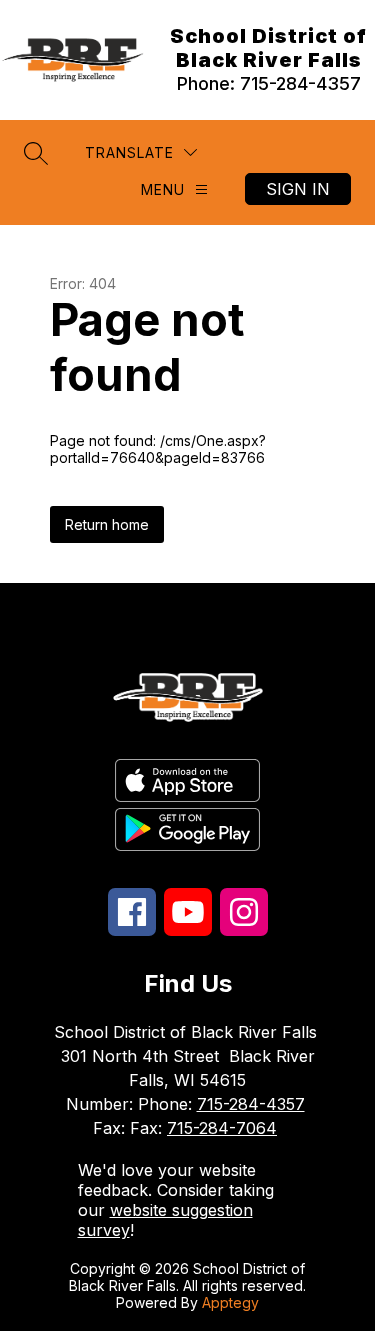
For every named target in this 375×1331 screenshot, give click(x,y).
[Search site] (36, 153)
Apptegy (230, 1302)
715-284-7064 (222, 1128)
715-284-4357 (251, 1104)
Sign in (298, 189)
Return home (107, 524)
